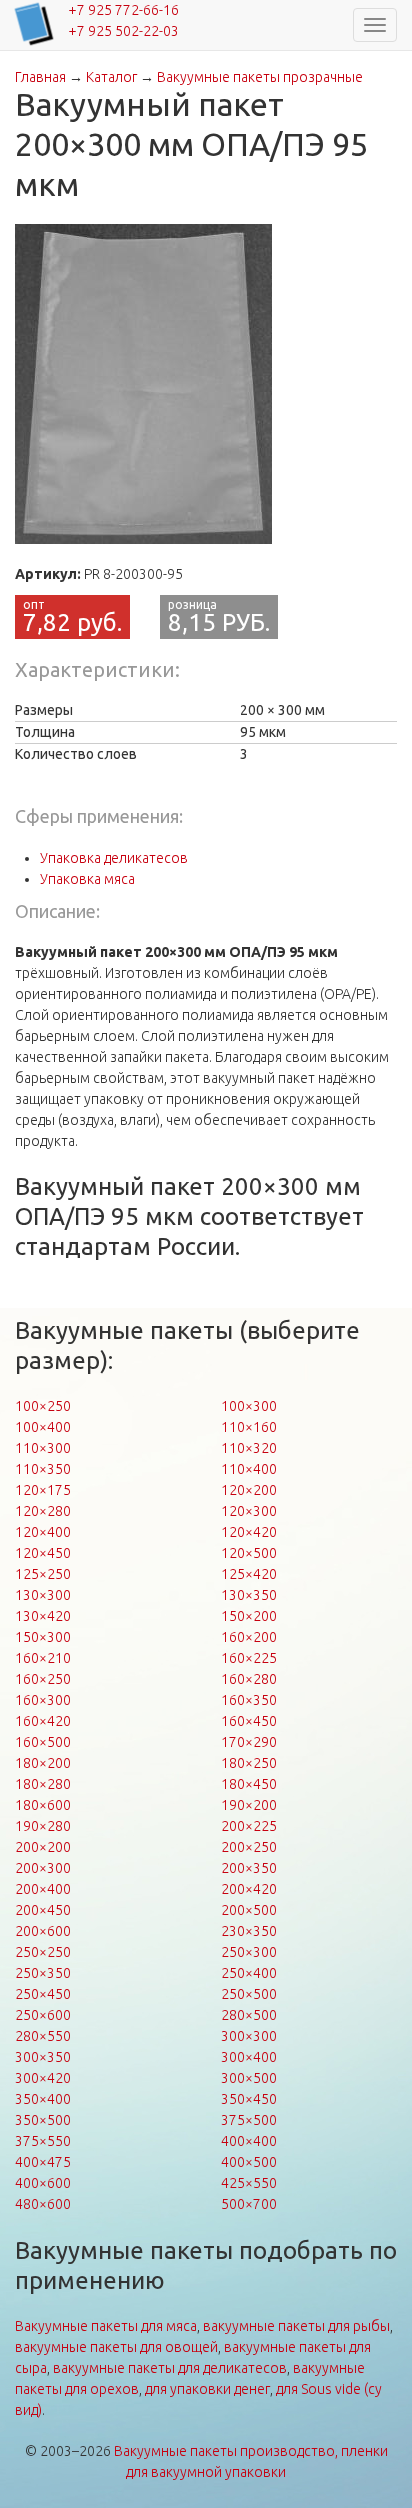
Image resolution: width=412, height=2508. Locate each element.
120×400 (43, 1532)
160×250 (43, 1679)
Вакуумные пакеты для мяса (106, 2326)
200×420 (249, 1889)
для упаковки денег (207, 2389)
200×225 (249, 1826)
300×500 (249, 2078)
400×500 (249, 2162)
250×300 (249, 1952)
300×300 (249, 2036)
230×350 (249, 1931)
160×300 (43, 1700)
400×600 (43, 2183)
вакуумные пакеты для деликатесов (170, 2368)
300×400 (249, 2057)
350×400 (43, 2099)
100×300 (249, 1406)
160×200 (249, 1637)
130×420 (43, 1616)
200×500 (249, 1910)
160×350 (249, 1700)
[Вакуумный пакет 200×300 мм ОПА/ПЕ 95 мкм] (143, 384)
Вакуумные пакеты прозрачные (260, 77)
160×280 (249, 1679)
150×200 (249, 1616)
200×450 (43, 1910)
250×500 (249, 1994)
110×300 (43, 1448)
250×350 (43, 1973)
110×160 (249, 1427)
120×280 (43, 1511)
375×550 (43, 2141)
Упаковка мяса (87, 879)
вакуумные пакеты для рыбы (296, 2326)
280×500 (249, 2015)
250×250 (43, 1952)
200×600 (43, 1931)
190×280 (43, 1826)
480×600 (43, 2204)
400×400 (249, 2141)
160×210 (43, 1658)
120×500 (249, 1553)
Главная (40, 77)
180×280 (43, 1784)
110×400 (249, 1469)
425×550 (249, 2183)
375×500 (249, 2120)
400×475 (43, 2162)
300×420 (43, 2078)
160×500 (43, 1742)
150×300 (43, 1637)
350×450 (249, 2099)
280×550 (43, 2036)
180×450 (249, 1784)
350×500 (43, 2120)
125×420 (249, 1574)
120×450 (43, 1553)
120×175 (43, 1490)
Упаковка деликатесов (114, 858)
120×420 (249, 1532)
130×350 (249, 1595)
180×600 (43, 1805)
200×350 (249, 1868)
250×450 (43, 1994)
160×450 (249, 1721)
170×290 (249, 1742)
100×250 (43, 1406)
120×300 (249, 1511)
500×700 (249, 2204)
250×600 (43, 2015)
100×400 (43, 1427)
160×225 (249, 1658)
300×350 (43, 2057)
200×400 (43, 1889)
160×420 (43, 1721)
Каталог (111, 77)
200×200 (43, 1847)
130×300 (43, 1595)
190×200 (249, 1805)
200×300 (43, 1868)
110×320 (249, 1448)
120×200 (249, 1490)
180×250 (249, 1763)
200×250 (249, 1847)
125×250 (43, 1574)
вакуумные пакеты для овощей (116, 2347)
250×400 (249, 1973)
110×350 (43, 1469)
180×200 (43, 1763)
